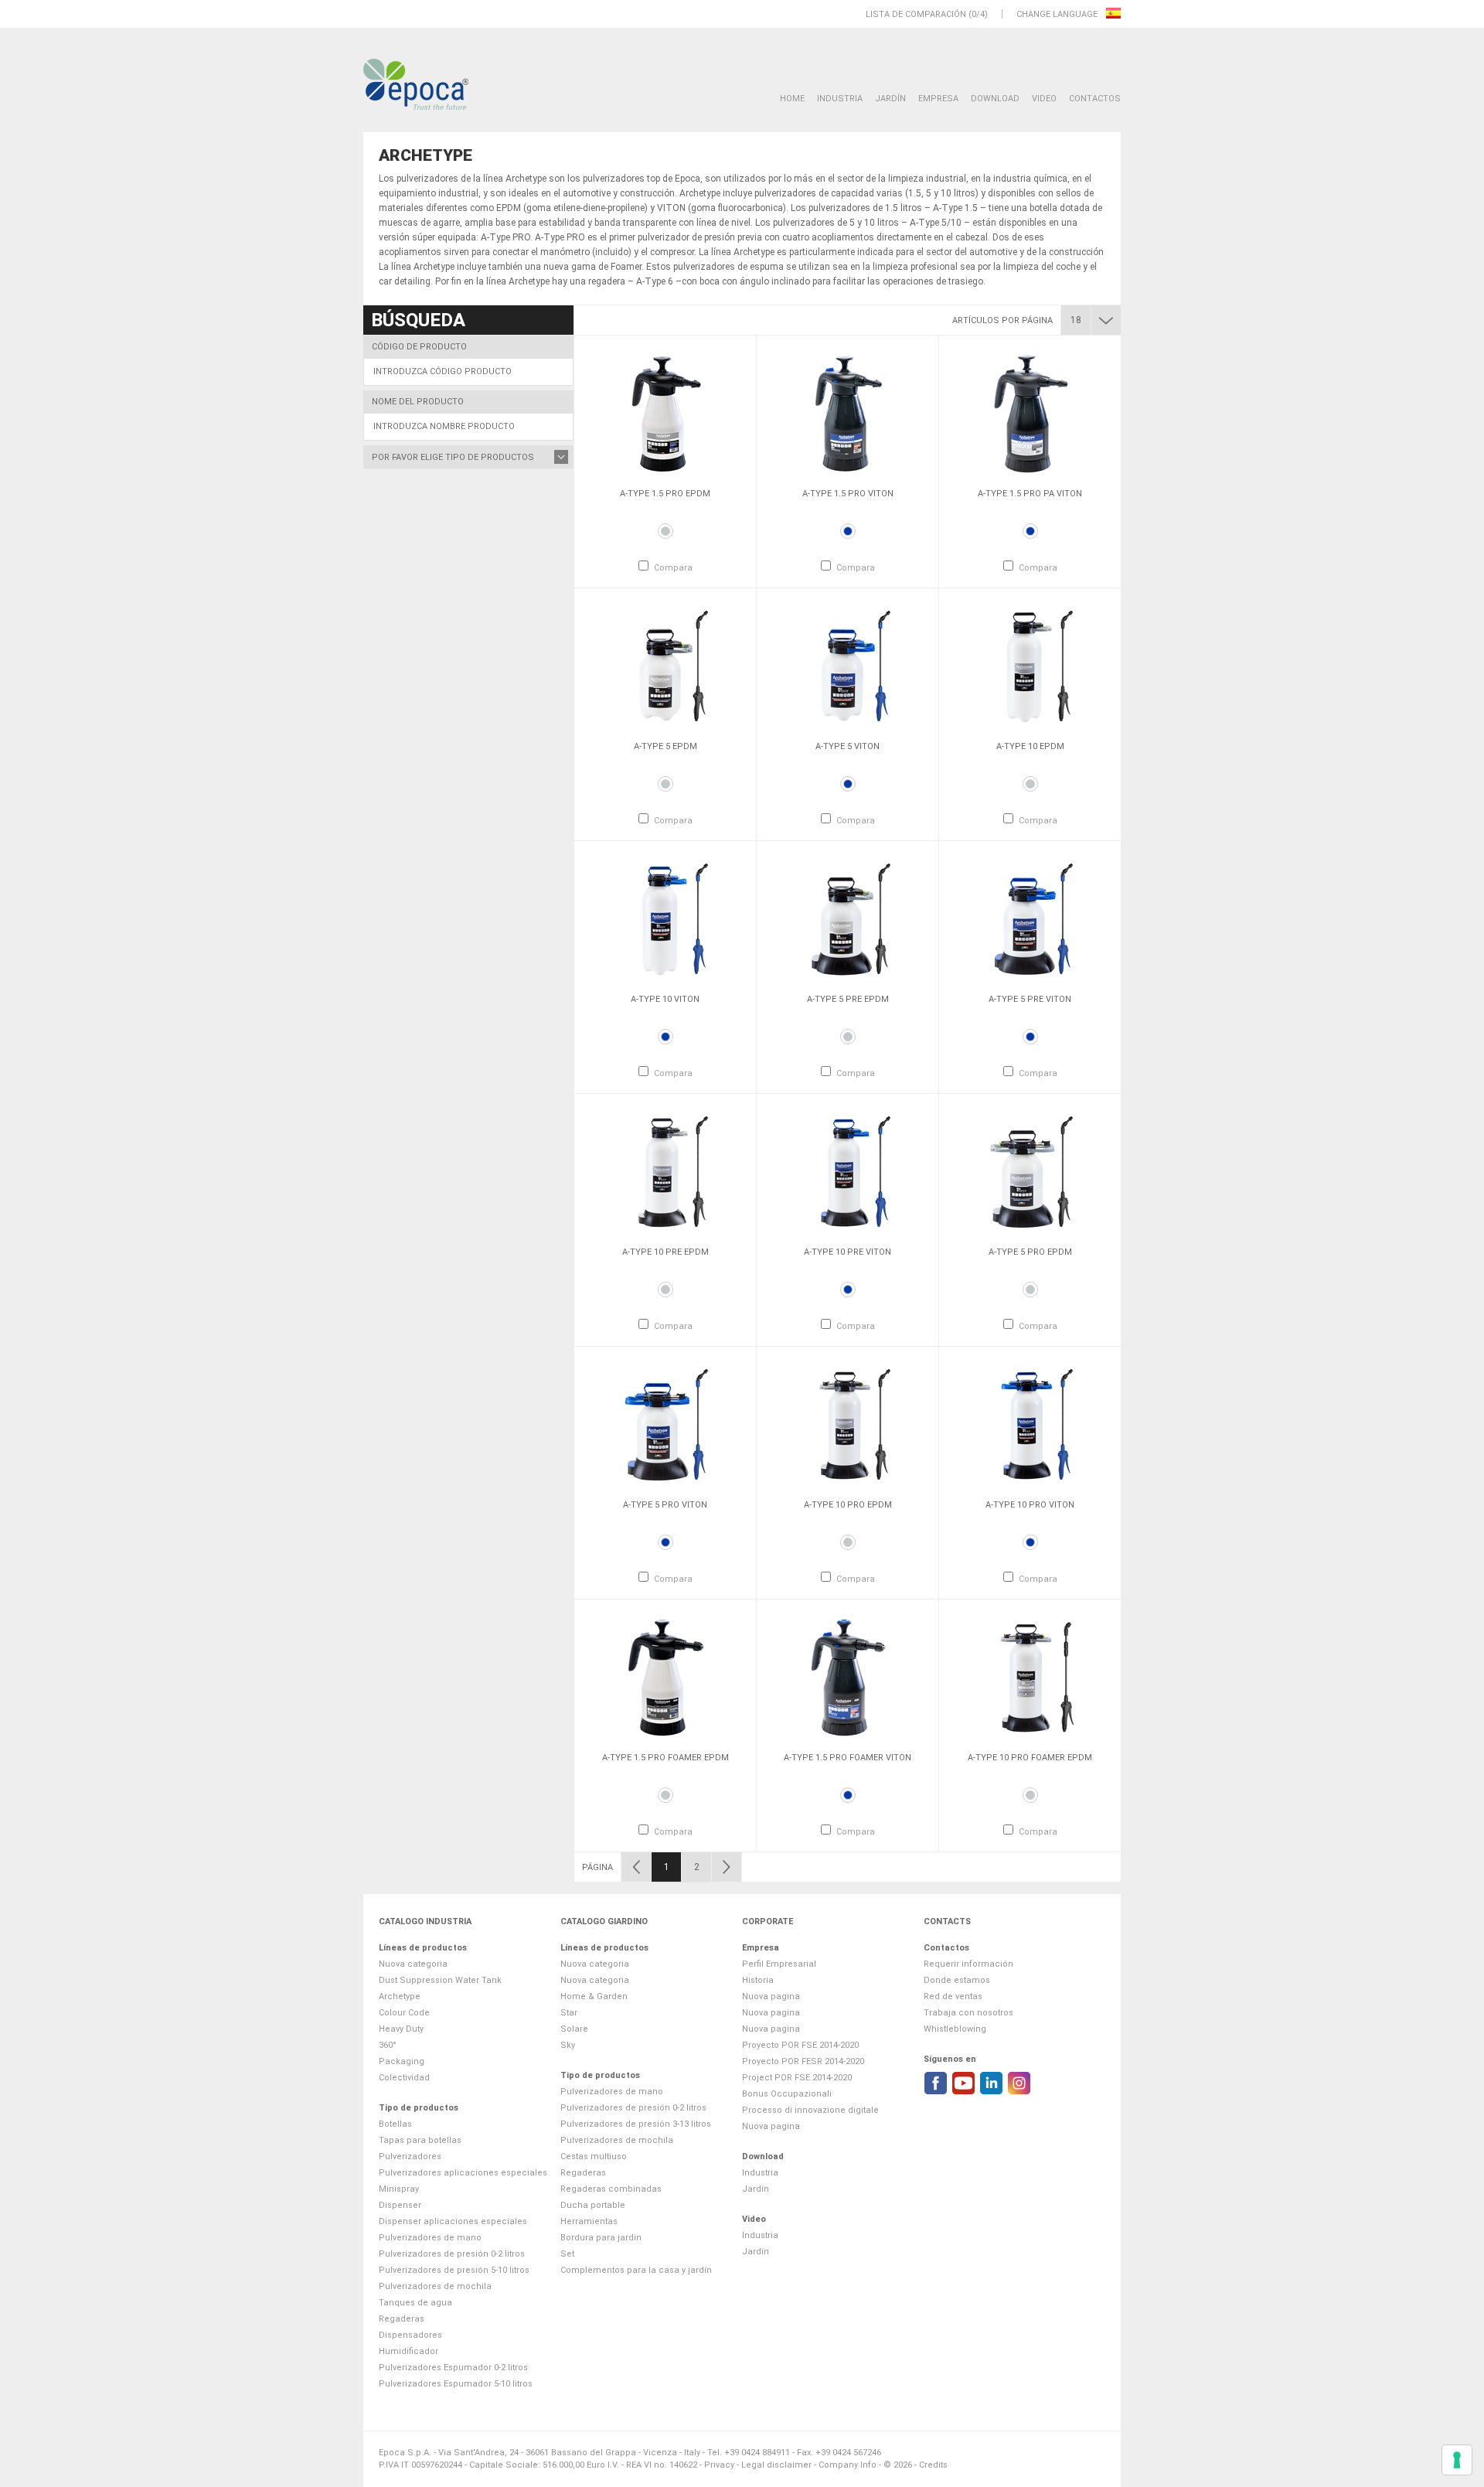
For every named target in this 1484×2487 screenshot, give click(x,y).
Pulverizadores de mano (430, 2238)
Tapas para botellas (420, 2140)
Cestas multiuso (594, 2157)
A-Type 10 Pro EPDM (848, 1505)
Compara (673, 568)
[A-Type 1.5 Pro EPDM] (665, 413)
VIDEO (1044, 99)
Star (569, 2013)
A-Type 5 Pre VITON (1030, 999)
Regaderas (402, 2319)
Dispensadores (410, 2335)
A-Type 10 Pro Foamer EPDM (1030, 1758)
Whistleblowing (955, 2029)
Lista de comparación (916, 14)
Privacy (719, 2465)
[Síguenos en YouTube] (963, 2083)
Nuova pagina (771, 1996)
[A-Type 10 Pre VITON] (848, 1171)
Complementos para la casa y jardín (636, 2270)
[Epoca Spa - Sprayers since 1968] (416, 85)
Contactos (1095, 99)
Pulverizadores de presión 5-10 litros (454, 2270)
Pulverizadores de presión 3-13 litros (636, 2124)
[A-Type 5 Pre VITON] (1030, 918)
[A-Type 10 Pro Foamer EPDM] (1030, 1677)
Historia (758, 1980)
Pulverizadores (410, 2157)
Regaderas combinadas (611, 2189)
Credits (933, 2465)
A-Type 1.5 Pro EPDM (665, 494)
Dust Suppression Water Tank (440, 1980)
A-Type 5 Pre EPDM (848, 999)
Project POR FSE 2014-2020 (797, 2078)
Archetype (400, 1996)
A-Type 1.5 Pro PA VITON (1030, 494)
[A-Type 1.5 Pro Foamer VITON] (848, 1677)
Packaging (402, 2061)
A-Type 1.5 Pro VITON (848, 494)
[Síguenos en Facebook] (936, 2083)
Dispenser (400, 2205)
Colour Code (404, 2013)
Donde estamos (957, 1980)
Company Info (848, 2465)
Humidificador (408, 2351)
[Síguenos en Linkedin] (991, 2083)
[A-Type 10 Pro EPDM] (848, 1424)
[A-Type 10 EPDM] (1030, 666)
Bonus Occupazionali (787, 2094)
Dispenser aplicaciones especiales (453, 2221)
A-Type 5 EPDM (665, 746)
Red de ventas (953, 1996)
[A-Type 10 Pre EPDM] (665, 1171)
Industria (840, 99)
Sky (568, 2045)
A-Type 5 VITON (848, 746)
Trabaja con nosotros (968, 2013)
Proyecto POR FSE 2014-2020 (800, 2045)
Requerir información (968, 1964)
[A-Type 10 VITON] (665, 918)
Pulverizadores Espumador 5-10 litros (456, 2384)
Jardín (890, 99)
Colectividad (404, 2078)
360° (388, 2045)
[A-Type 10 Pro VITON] (1030, 1424)
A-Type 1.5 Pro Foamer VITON (848, 1758)
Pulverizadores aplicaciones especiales (463, 2173)
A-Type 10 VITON (665, 999)
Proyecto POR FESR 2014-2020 (803, 2061)
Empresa (938, 99)
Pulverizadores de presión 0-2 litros (452, 2254)
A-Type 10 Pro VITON (1030, 1505)
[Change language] (1113, 14)
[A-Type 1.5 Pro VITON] (848, 413)
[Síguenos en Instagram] (1019, 2083)
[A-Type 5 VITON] (848, 666)
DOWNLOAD (995, 99)
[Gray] (665, 531)
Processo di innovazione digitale (810, 2110)
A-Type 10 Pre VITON (848, 1252)
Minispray (399, 2189)
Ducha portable (593, 2205)
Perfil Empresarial (779, 1964)
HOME (792, 99)
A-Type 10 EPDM (1030, 746)
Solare (574, 2029)
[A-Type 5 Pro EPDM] (1030, 1171)
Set (567, 2254)
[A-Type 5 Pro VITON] (665, 1424)
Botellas (395, 2124)
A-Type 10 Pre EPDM (665, 1252)
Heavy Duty (401, 2029)
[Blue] (848, 531)
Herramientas (589, 2221)
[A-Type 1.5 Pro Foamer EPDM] (665, 1677)
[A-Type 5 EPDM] (665, 666)
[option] (665, 462)
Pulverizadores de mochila (435, 2286)
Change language (1058, 14)
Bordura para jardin (601, 2238)
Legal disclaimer (776, 2465)
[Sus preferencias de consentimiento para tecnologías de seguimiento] (1457, 2460)
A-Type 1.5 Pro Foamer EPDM (665, 1758)
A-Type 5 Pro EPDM (1030, 1252)
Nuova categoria (413, 1964)
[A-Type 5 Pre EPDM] (848, 918)
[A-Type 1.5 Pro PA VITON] (1030, 413)
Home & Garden (594, 1996)
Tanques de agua (415, 2303)
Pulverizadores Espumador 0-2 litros (453, 2368)
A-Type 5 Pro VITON (665, 1505)
